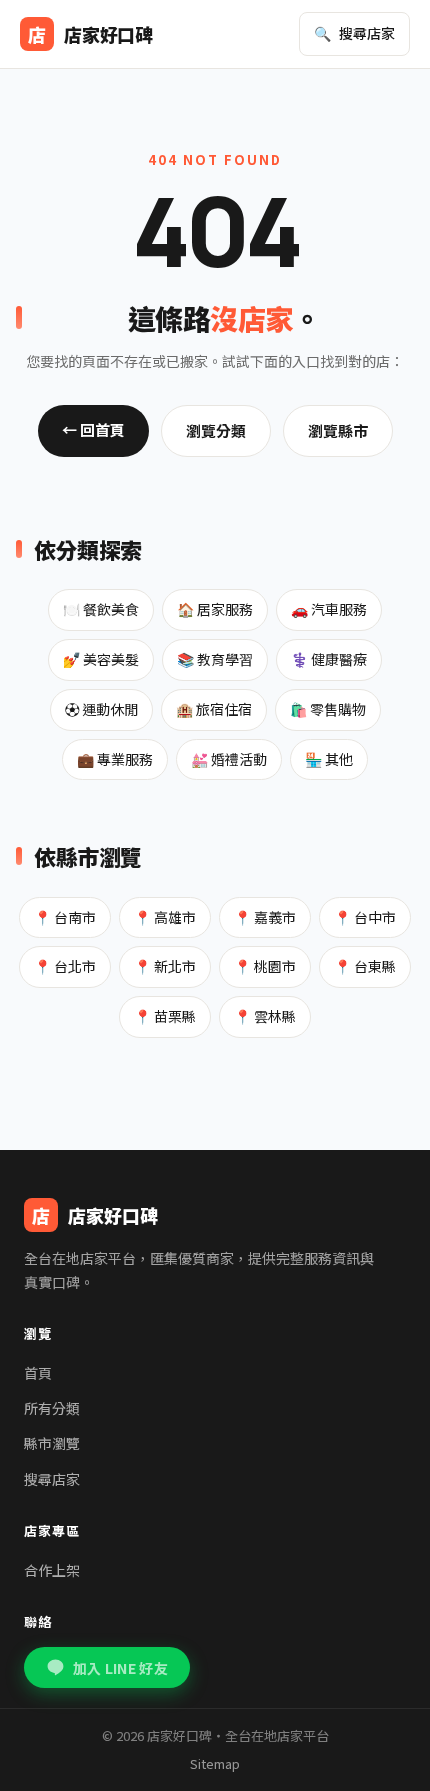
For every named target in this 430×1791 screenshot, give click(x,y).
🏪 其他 (329, 759)
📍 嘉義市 (265, 917)
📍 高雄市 (165, 917)
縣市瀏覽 (52, 1443)
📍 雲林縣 (265, 1016)
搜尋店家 (52, 1479)
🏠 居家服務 (215, 609)
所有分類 (52, 1408)
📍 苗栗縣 (165, 1016)
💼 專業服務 (115, 759)
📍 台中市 (365, 917)
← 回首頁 (93, 429)
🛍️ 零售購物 (328, 709)
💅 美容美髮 (101, 659)
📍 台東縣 (365, 966)
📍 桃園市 (265, 966)
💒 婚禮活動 (229, 759)
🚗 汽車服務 (329, 609)
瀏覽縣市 (338, 430)
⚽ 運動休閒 (101, 709)
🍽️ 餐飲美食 (101, 609)
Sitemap (215, 1763)
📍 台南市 (65, 917)
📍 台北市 (65, 966)
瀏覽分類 (216, 430)
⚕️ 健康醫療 (329, 659)
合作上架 (52, 1570)
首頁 (38, 1373)
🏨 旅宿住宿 (214, 709)
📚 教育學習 (215, 659)
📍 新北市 (165, 966)
